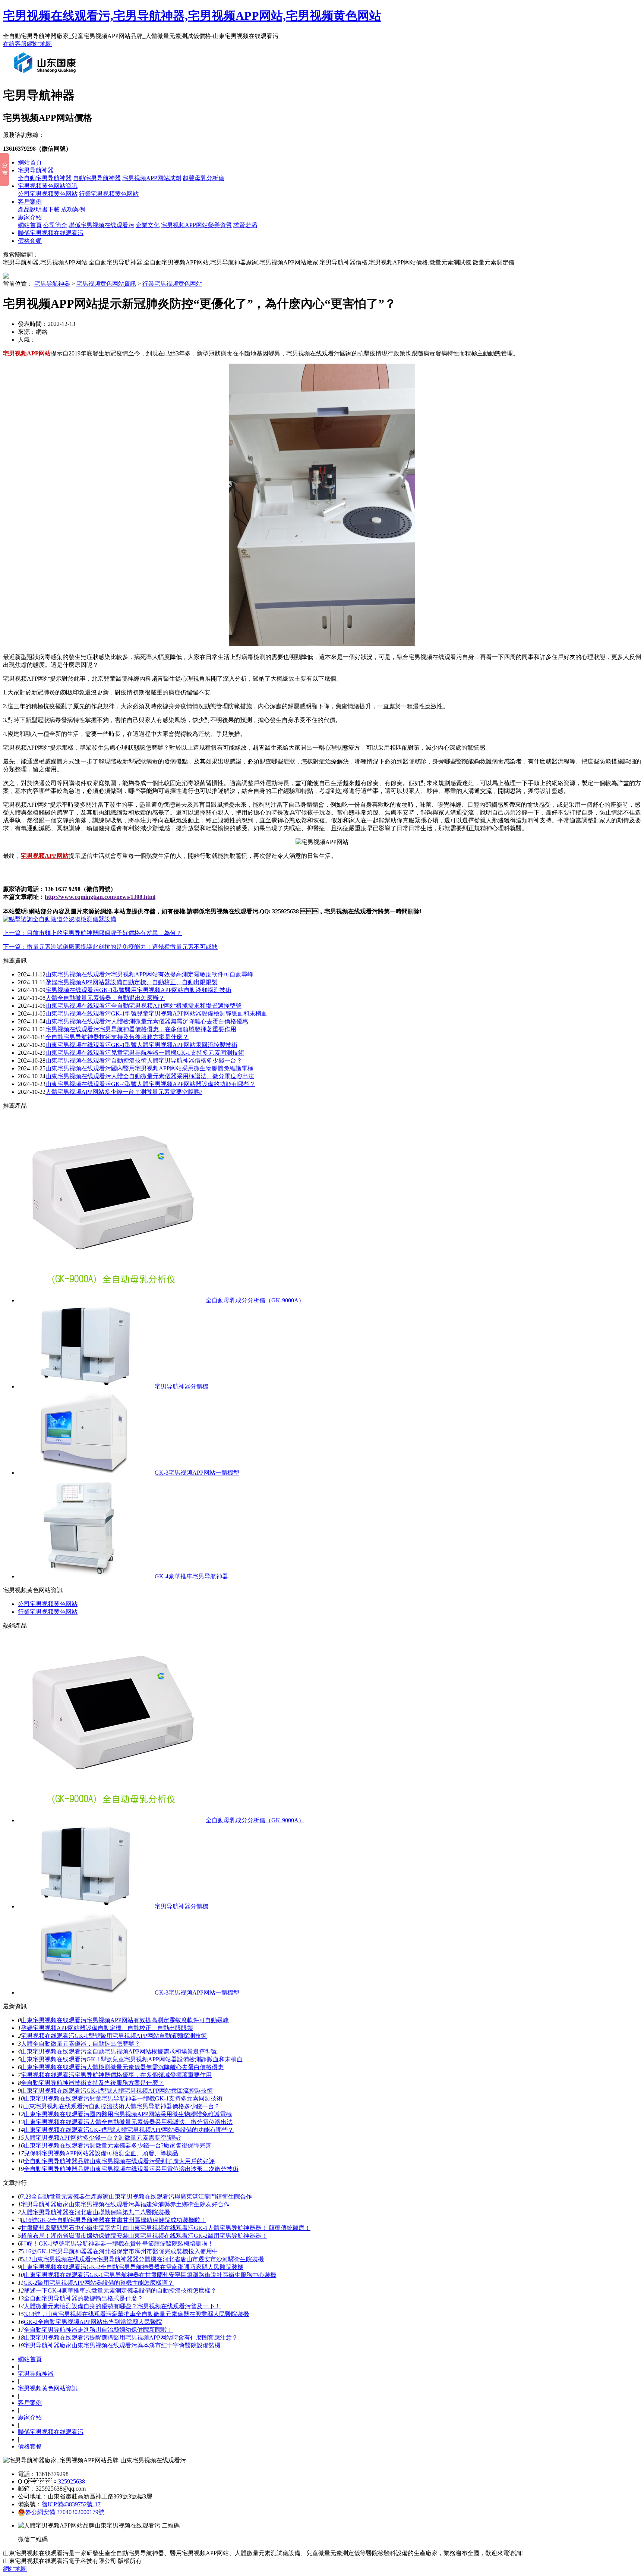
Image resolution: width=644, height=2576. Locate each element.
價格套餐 (30, 241)
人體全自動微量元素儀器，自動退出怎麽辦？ (80, 2044)
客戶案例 (30, 202)
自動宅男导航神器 (97, 178)
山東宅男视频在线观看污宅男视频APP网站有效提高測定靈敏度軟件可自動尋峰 (149, 974)
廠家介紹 (30, 217)
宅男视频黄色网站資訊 (48, 186)
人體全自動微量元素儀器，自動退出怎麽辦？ (105, 998)
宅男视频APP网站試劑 (152, 178)
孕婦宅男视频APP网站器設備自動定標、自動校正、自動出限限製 (107, 2028)
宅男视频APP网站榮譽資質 (196, 225)
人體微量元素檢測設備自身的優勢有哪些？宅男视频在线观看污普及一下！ (122, 2306)
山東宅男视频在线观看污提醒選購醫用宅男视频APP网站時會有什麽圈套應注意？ (131, 2337)
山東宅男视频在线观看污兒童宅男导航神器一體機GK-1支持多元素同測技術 (145, 1053)
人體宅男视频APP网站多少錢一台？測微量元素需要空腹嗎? (124, 1092)
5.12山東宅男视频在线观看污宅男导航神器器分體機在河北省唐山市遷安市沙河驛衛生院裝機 (142, 2259)
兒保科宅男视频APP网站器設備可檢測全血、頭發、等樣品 (101, 2153)
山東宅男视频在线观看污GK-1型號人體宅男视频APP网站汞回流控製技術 (141, 1045)
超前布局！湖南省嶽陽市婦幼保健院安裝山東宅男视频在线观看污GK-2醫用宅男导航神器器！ (144, 2236)
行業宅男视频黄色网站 (109, 194)
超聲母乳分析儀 (203, 178)
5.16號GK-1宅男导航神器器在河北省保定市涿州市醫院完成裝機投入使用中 (119, 2251)
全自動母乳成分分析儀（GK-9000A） (255, 1300)
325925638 (72, 2481)
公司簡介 (55, 225)
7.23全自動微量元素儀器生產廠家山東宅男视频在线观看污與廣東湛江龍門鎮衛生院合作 (136, 2197)
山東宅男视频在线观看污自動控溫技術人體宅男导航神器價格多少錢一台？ (144, 1060)
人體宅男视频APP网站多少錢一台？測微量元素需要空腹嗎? (102, 2138)
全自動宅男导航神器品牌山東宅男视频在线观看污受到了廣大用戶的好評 (119, 2161)
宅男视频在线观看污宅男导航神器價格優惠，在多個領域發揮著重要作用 (116, 2075)
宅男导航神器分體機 (181, 1386)
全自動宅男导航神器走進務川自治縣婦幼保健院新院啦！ (98, 2330)
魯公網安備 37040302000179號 (65, 2512)
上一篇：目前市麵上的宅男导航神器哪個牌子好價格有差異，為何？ (92, 933)
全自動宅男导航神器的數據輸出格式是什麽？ (83, 2298)
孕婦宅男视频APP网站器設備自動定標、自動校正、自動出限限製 (132, 982)
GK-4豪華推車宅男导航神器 (191, 1576)
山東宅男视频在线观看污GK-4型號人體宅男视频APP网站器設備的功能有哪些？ (129, 2130)
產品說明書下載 (39, 209)
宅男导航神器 (36, 170)
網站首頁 (30, 162)
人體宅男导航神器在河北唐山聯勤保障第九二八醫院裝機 (95, 2212)
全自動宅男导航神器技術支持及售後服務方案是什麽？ (92, 2083)
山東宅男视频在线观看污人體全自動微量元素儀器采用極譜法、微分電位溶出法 (128, 2122)
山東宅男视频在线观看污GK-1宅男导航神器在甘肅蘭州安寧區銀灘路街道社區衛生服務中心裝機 (150, 2275)
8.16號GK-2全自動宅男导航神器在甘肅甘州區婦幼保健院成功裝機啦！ (113, 2220)
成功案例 (73, 209)
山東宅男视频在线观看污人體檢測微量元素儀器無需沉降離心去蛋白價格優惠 (147, 1021)
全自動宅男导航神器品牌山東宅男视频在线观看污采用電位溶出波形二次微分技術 (131, 2169)
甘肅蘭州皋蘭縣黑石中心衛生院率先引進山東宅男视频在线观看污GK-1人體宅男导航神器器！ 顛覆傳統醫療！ (166, 2228)
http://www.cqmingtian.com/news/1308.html (100, 897)
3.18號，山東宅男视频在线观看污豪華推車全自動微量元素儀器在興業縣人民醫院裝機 (136, 2314)
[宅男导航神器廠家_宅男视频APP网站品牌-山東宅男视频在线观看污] (47, 76)
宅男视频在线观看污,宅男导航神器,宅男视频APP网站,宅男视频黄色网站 (192, 16)
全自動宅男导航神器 (45, 178)
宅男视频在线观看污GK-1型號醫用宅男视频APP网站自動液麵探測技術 (138, 990)
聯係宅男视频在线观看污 (101, 225)
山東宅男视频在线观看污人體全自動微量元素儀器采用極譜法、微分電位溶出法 (150, 1076)
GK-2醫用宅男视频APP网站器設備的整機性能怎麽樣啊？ (99, 2283)
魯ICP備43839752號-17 (71, 2504)
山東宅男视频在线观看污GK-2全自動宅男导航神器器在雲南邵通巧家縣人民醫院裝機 (132, 2267)
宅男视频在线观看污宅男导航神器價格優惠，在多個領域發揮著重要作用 (141, 1029)
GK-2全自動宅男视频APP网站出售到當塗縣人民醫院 (93, 2322)
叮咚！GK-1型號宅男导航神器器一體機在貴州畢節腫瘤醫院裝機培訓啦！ (117, 2244)
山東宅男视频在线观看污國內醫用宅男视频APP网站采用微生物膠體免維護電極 (149, 1068)
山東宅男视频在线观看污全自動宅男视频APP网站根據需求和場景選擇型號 (143, 1006)
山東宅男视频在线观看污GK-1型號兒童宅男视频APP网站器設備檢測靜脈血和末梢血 (156, 1014)
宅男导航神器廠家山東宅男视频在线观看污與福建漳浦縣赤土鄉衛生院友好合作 (125, 2204)
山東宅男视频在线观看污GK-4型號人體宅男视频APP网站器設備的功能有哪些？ (150, 1084)
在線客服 (15, 44)
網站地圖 (40, 44)
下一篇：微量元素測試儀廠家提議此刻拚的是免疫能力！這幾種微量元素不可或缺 (110, 947)
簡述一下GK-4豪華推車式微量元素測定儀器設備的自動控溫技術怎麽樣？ (120, 2291)
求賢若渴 (245, 225)
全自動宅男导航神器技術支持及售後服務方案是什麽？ (117, 1037)
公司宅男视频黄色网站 (48, 194)
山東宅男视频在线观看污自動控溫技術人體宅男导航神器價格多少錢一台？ (121, 2106)
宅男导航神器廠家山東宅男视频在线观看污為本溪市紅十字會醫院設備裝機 (122, 2345)
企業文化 (148, 225)
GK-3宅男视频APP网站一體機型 (197, 1473)
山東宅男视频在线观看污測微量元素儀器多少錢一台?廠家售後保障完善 (118, 2145)
